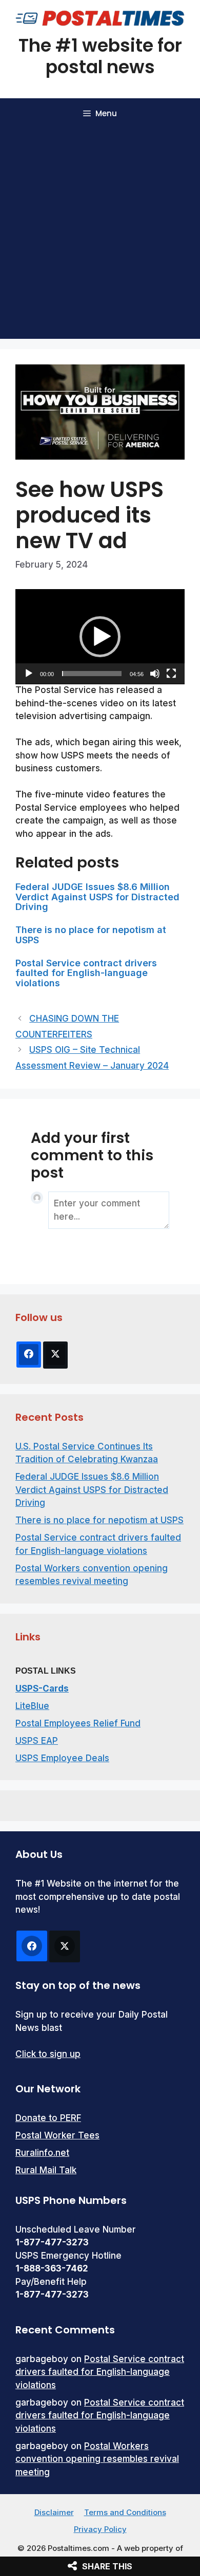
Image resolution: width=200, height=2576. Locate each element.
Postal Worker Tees (57, 2135)
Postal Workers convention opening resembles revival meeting (97, 2459)
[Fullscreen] (171, 674)
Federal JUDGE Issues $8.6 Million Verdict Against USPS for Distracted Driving (97, 897)
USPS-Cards (42, 1689)
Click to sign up (48, 2054)
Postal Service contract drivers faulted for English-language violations (86, 973)
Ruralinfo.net (42, 2153)
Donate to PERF (48, 2118)
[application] (100, 637)
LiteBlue (32, 1706)
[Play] (29, 674)
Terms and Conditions (125, 2512)
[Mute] (155, 674)
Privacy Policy (100, 2529)
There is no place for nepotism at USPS (91, 935)
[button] (100, 637)
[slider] (92, 674)
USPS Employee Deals (62, 1758)
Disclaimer (54, 2512)
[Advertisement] (100, 234)
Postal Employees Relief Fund (78, 1723)
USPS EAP (37, 1741)
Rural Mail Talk (46, 2170)
